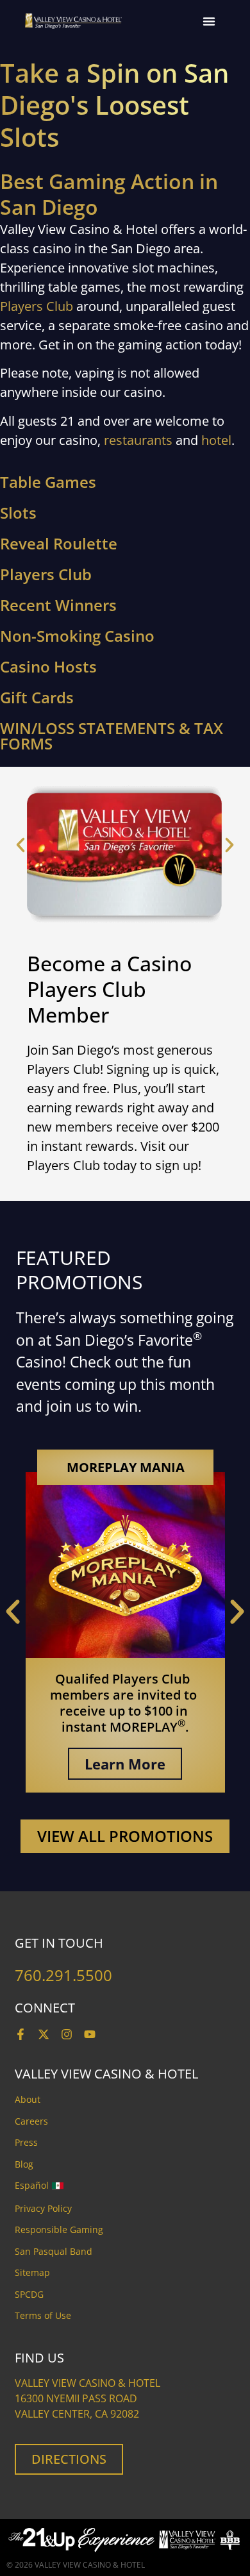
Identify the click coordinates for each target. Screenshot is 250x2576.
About (28, 2099)
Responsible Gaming (59, 2229)
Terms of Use (43, 2315)
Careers (31, 2121)
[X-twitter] (44, 2034)
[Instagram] (67, 2034)
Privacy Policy (43, 2208)
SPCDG (29, 2294)
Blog (24, 2164)
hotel (216, 440)
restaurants (138, 440)
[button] (209, 21)
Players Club (37, 306)
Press (26, 2142)
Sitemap (32, 2272)
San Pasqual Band (54, 2251)
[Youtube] (90, 2034)
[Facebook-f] (21, 2034)
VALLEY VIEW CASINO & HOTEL (90, 2565)
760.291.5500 (63, 1975)
